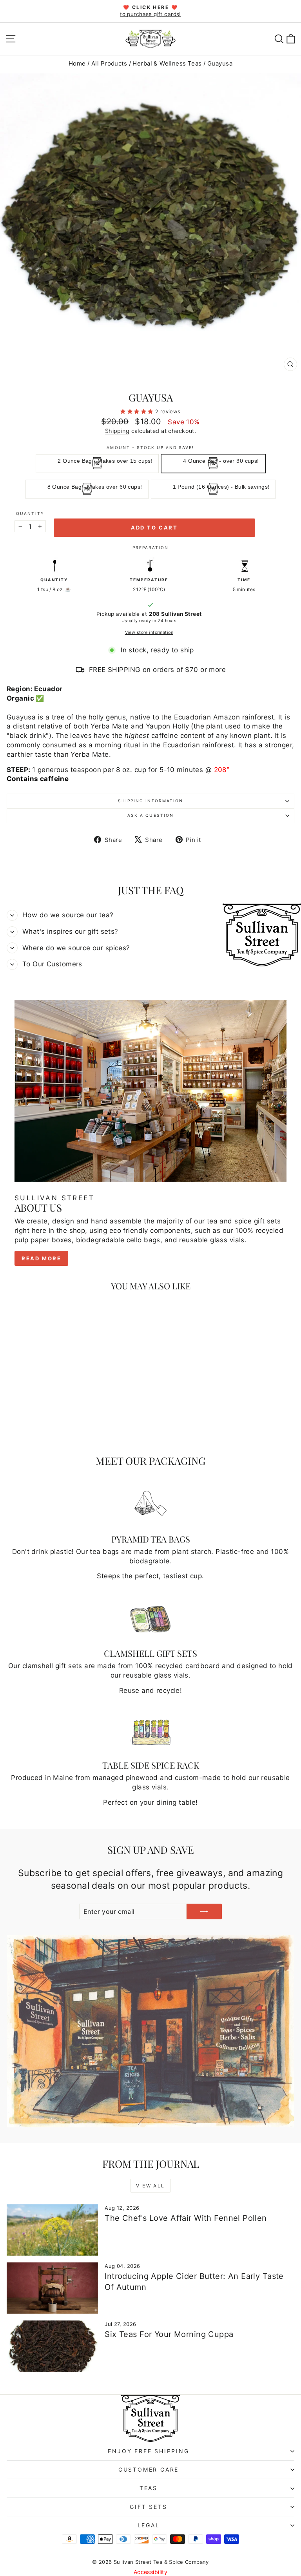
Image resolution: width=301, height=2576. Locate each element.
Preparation (150, 548)
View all (150, 2186)
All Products (109, 63)
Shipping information (150, 801)
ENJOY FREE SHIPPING (148, 2451)
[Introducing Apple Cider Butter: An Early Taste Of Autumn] (52, 2288)
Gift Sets (148, 2507)
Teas (149, 2488)
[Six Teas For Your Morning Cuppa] (52, 2346)
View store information (149, 632)
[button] (138, 411)
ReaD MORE (41, 1258)
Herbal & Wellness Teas (167, 63)
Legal (149, 2525)
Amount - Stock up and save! (150, 447)
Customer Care (149, 2469)
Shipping (117, 431)
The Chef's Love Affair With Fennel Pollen (186, 2218)
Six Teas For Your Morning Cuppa (169, 2334)
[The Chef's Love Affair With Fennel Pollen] (52, 2230)
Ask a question (150, 815)
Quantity (30, 513)
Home (77, 63)
